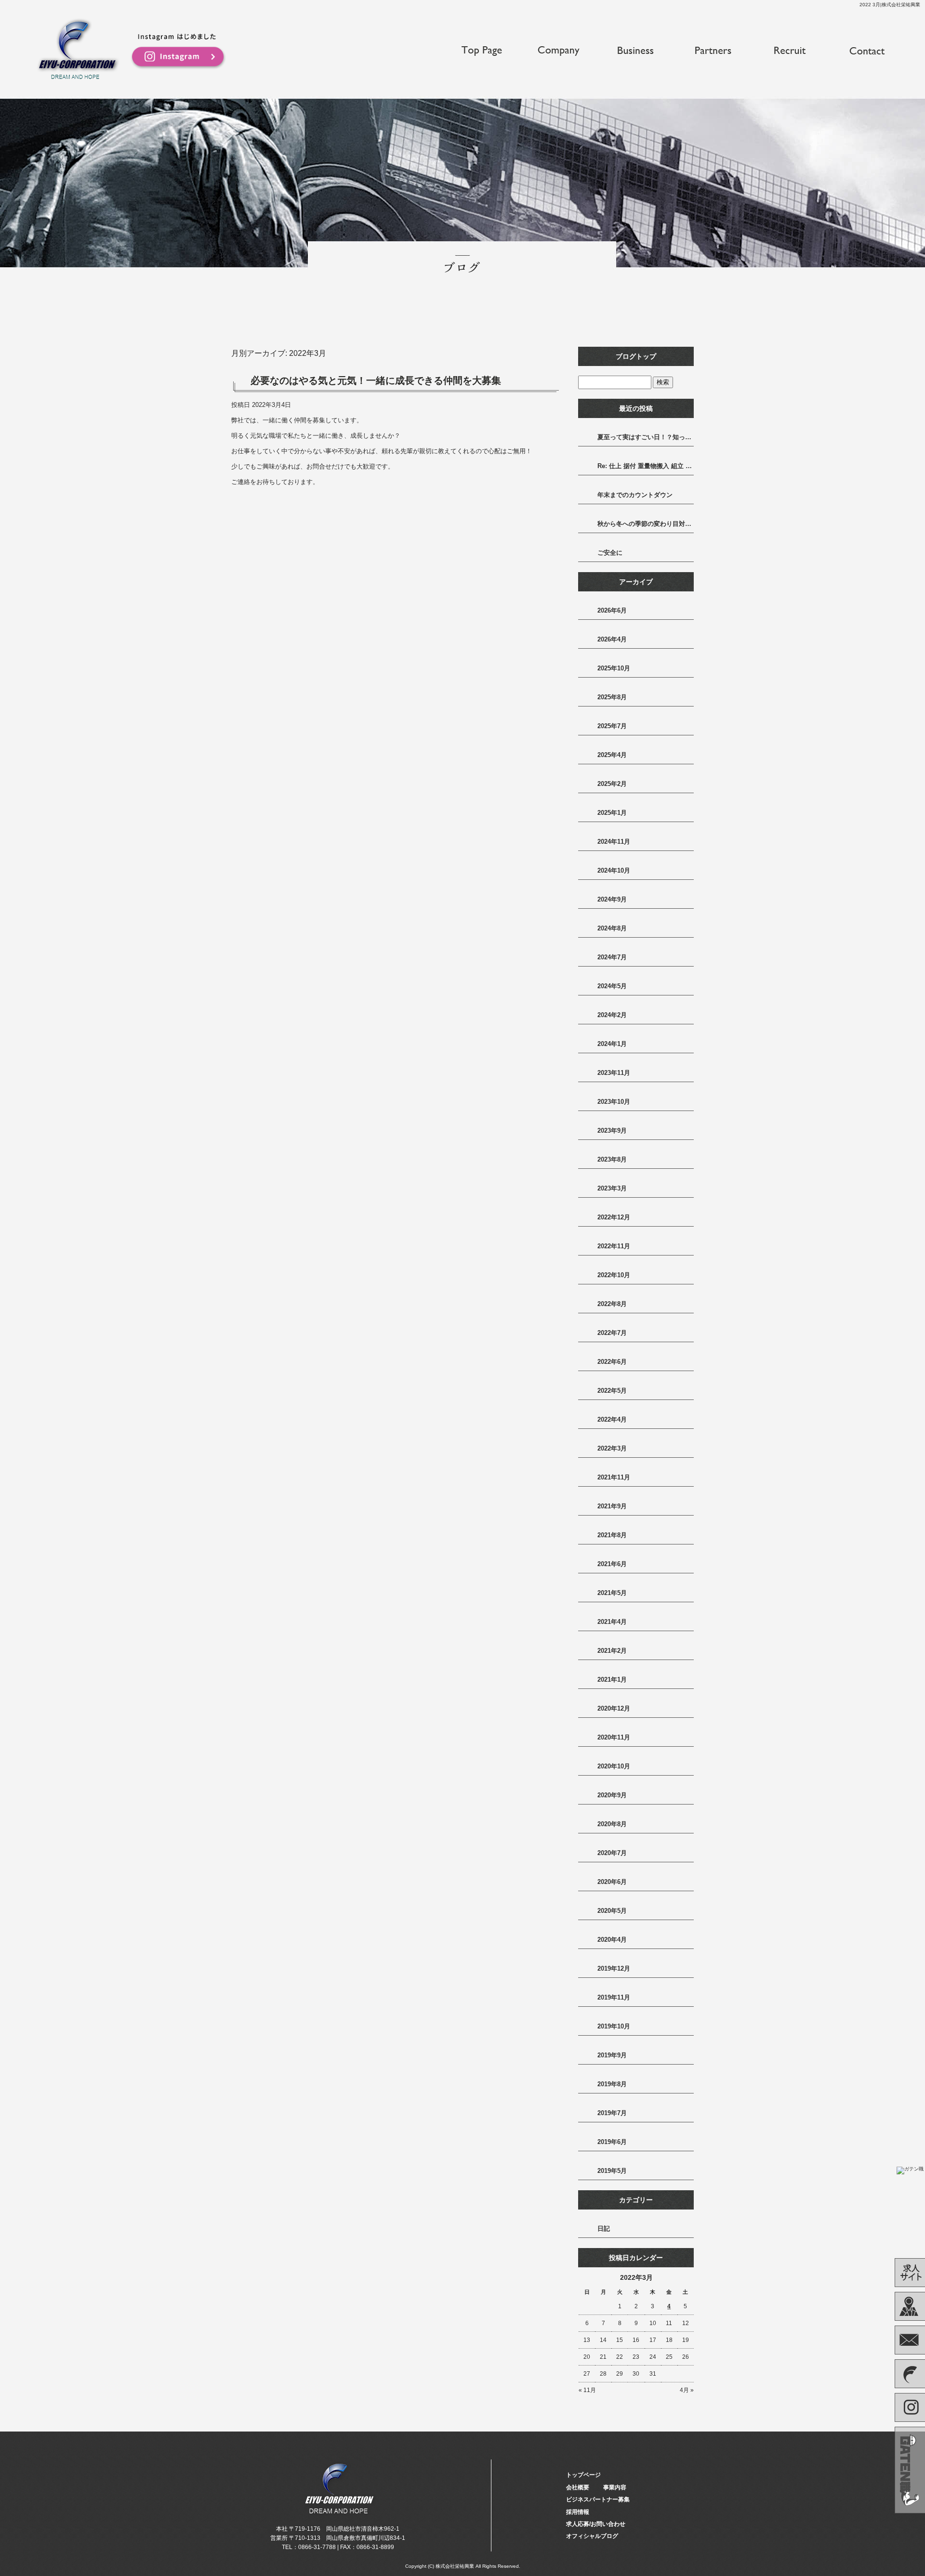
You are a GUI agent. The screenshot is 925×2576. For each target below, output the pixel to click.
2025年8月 (612, 697)
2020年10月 (614, 1766)
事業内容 (636, 51)
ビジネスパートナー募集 (713, 51)
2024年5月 (612, 986)
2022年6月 (612, 1362)
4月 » (687, 2390)
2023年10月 (614, 1102)
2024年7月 (612, 957)
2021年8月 (612, 1535)
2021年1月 (612, 1680)
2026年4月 (612, 639)
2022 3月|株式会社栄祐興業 (890, 5)
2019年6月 (612, 2142)
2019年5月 (612, 2171)
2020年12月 (614, 1708)
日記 (604, 2229)
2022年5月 (612, 1391)
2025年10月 (614, 668)
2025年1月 (612, 813)
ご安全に (610, 553)
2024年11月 (614, 842)
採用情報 (790, 51)
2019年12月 (614, 1968)
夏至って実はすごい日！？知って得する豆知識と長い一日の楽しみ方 (646, 437)
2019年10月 (614, 2026)
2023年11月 (614, 1073)
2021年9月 (612, 1506)
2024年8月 (612, 928)
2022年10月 (614, 1275)
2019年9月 (612, 2055)
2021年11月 (614, 1477)
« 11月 (587, 2390)
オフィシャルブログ (592, 2536)
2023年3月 (612, 1188)
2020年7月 (612, 1853)
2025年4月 (612, 755)
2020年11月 (614, 1737)
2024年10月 (614, 870)
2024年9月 (612, 899)
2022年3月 (612, 1448)
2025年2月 (612, 784)
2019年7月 (612, 2113)
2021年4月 (612, 1622)
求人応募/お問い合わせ (867, 51)
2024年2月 (612, 1015)
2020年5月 (612, 1911)
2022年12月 (614, 1217)
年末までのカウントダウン (635, 495)
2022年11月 (614, 1246)
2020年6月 (612, 1882)
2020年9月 (612, 1795)
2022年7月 (612, 1333)
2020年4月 (612, 1940)
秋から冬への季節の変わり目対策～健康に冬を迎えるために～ (646, 524)
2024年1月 (612, 1044)
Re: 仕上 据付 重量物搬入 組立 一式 (646, 466)
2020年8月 (612, 1824)
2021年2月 (612, 1651)
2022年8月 (612, 1304)
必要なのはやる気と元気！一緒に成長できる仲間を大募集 (376, 380)
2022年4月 (612, 1419)
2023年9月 (612, 1131)
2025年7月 (612, 726)
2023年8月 (612, 1159)
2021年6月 (612, 1564)
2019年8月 (612, 2084)
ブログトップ (636, 356)
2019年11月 (614, 1997)
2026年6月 (612, 610)
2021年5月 (612, 1593)
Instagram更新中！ (178, 52)
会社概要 (559, 51)
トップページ (482, 51)
